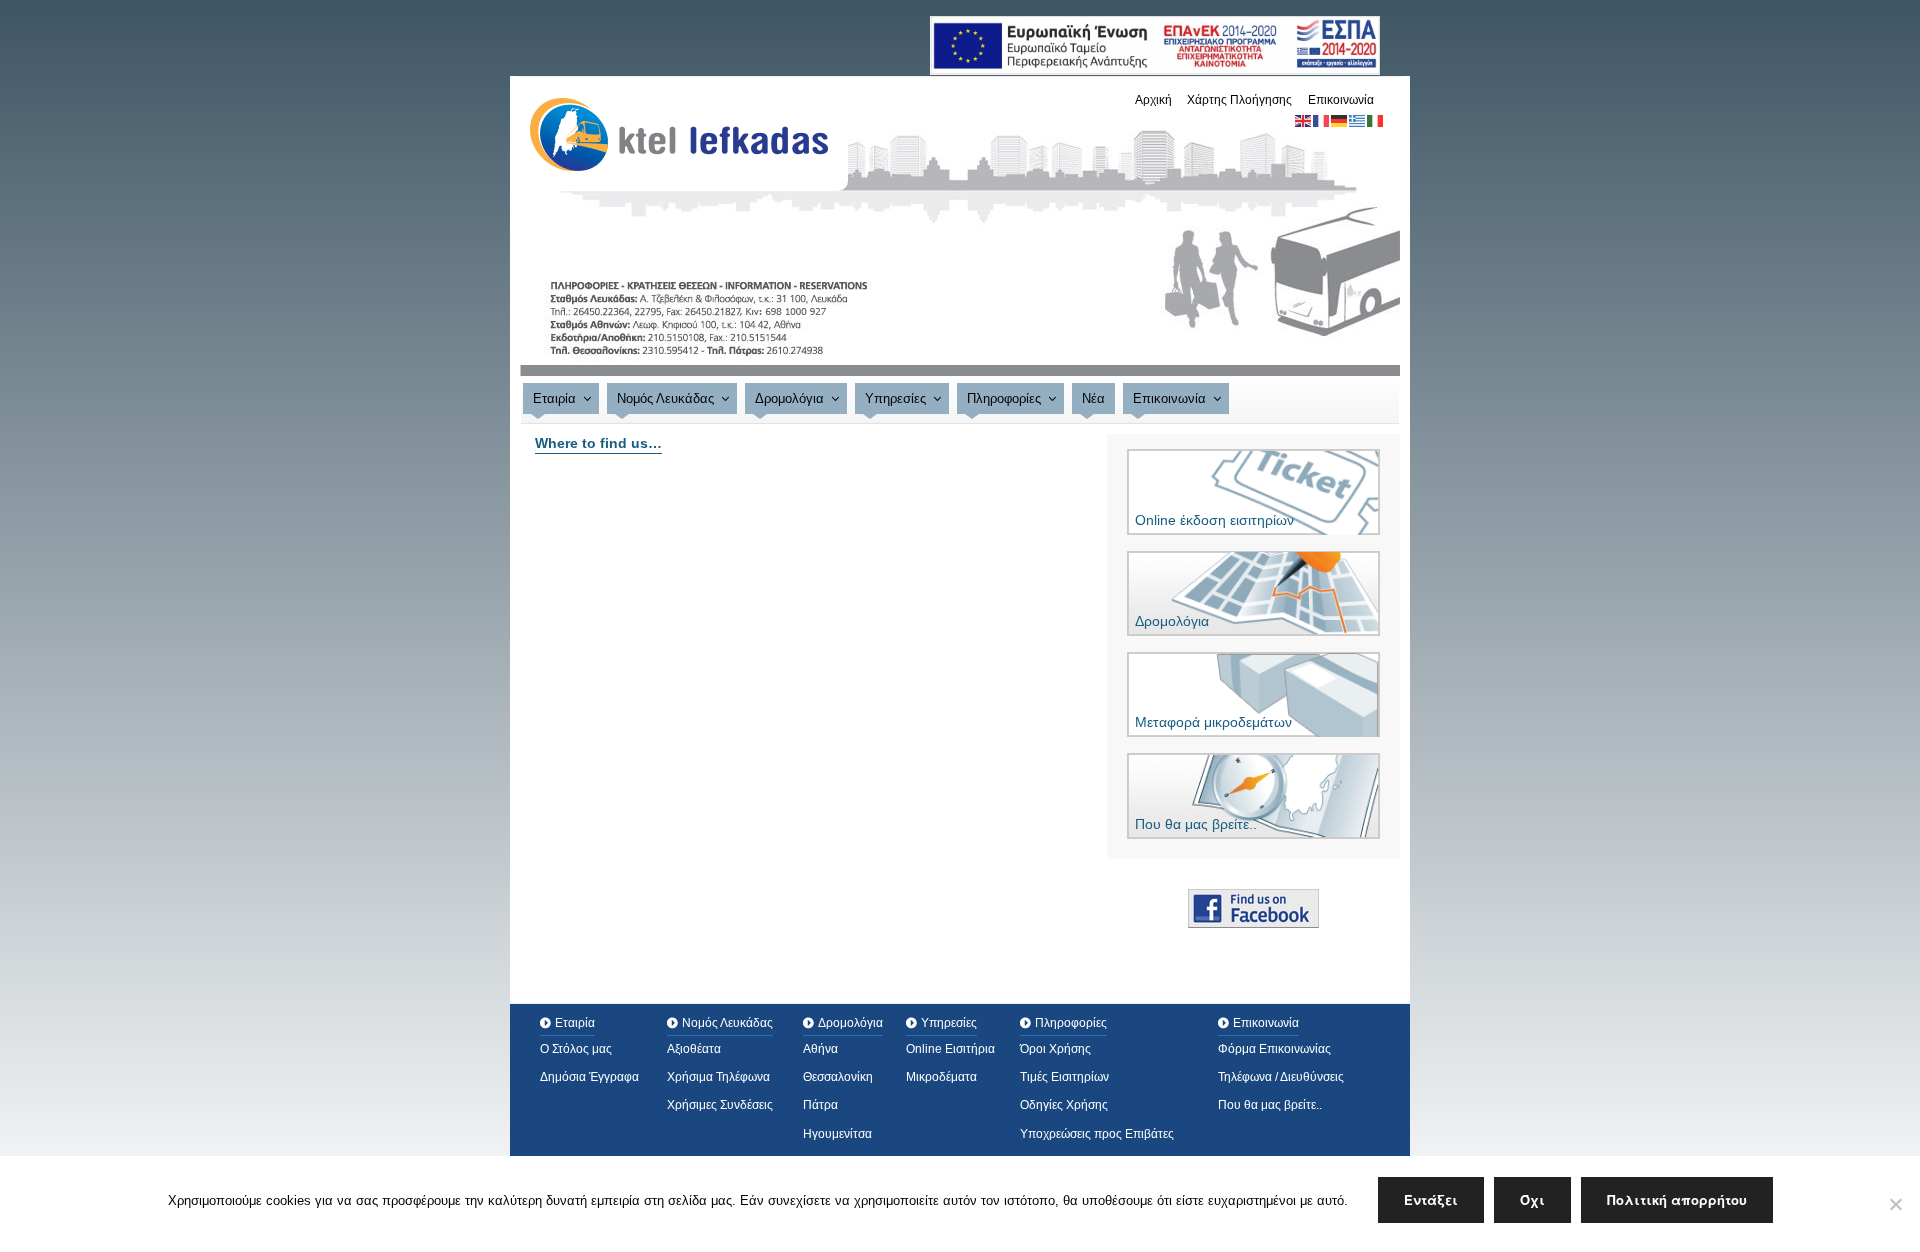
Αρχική (1153, 100)
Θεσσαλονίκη (838, 1077)
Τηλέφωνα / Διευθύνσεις (1281, 1077)
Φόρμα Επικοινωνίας (1274, 1049)
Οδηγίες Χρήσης (1064, 1105)
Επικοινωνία (1341, 100)
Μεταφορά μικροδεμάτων (1213, 722)
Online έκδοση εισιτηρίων (1214, 520)
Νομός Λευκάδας (665, 398)
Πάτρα (820, 1105)
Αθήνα (820, 1049)
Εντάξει (1431, 1199)
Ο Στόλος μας (576, 1049)
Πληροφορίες (1004, 398)
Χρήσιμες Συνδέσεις (720, 1105)
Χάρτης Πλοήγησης (1239, 100)
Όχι (1532, 1199)
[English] (1304, 120)
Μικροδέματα (941, 1077)
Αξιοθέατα (694, 1049)
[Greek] (1358, 120)
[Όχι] (1895, 1204)
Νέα (1093, 398)
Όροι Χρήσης (1055, 1049)
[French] (1322, 120)
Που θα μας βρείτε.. (1196, 824)
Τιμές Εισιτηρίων (1064, 1077)
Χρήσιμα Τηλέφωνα (718, 1077)
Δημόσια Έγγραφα (589, 1077)
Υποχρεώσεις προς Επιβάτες (1097, 1134)
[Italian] (1376, 120)
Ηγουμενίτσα (837, 1134)
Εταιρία (554, 398)
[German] (1340, 120)
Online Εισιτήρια (950, 1049)
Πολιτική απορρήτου (1677, 1199)
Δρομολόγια (789, 398)
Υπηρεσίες (895, 398)
